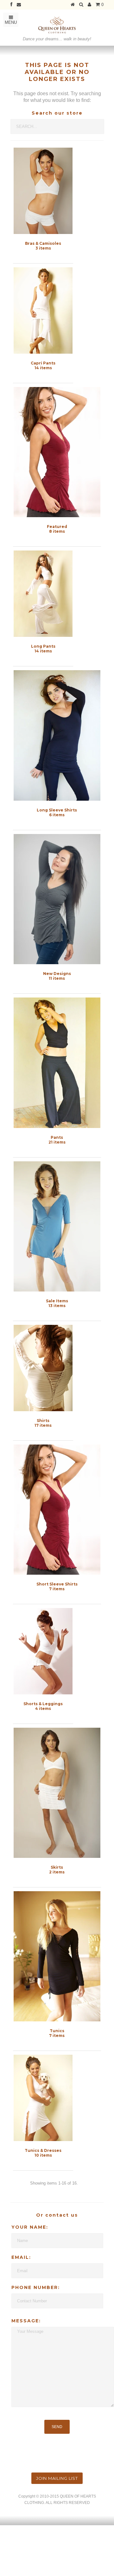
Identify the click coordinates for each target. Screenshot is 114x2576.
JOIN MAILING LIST (57, 2478)
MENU (11, 22)
